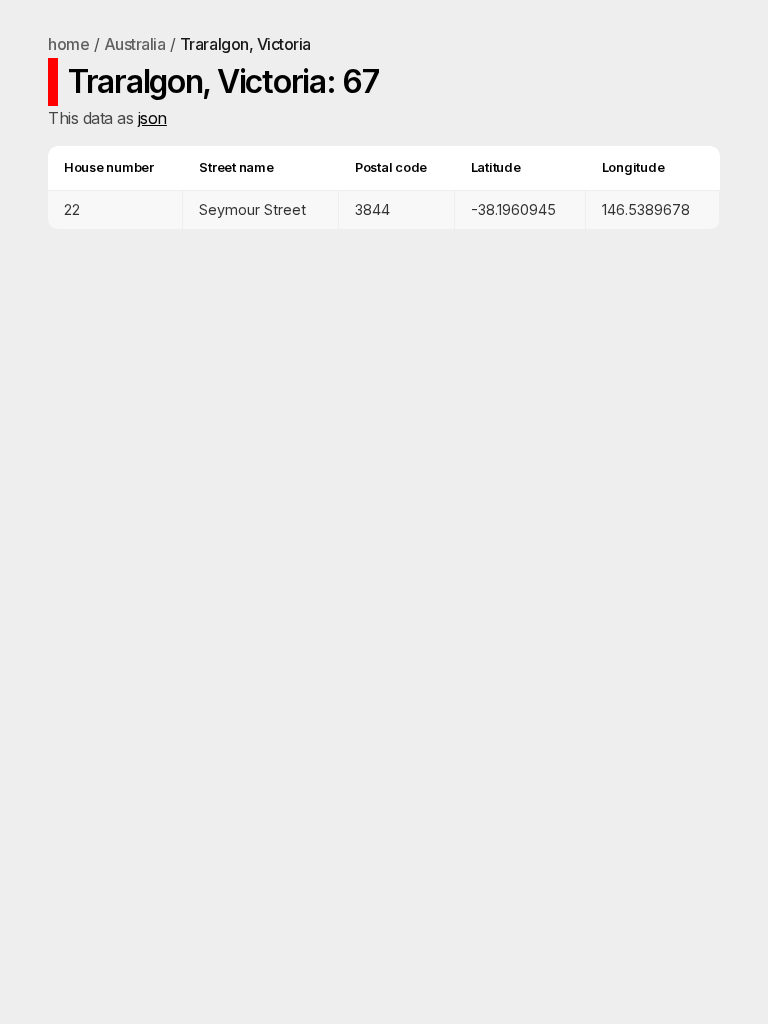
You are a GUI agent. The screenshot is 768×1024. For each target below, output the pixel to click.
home (68, 44)
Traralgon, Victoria (245, 44)
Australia (135, 44)
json (152, 118)
